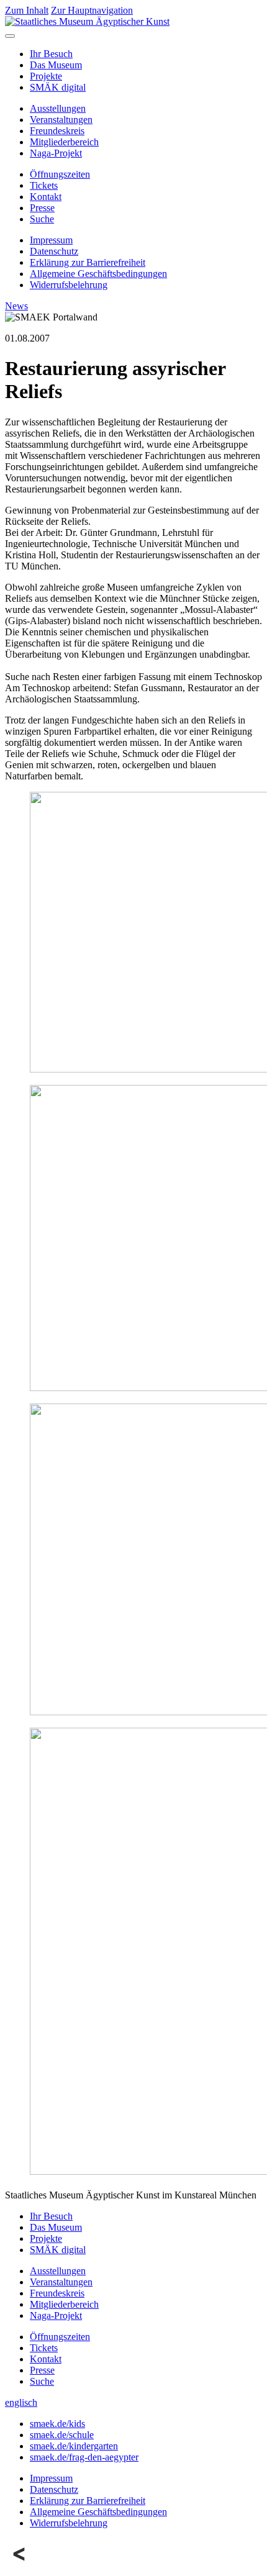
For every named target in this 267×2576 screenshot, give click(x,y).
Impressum (51, 240)
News (16, 306)
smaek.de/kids (57, 2424)
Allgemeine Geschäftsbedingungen (98, 274)
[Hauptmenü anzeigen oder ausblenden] (10, 36)
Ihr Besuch (51, 54)
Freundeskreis (57, 131)
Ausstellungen (58, 108)
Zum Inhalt (27, 10)
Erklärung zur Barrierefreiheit (88, 262)
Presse (42, 208)
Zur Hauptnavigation (92, 10)
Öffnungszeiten (60, 174)
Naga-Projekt (56, 153)
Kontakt (46, 197)
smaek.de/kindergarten (74, 2446)
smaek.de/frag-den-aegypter (84, 2457)
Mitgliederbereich (64, 142)
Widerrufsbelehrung (69, 285)
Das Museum (56, 65)
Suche (42, 219)
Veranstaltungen (61, 120)
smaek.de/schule (62, 2435)
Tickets (44, 185)
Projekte (46, 76)
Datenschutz (54, 251)
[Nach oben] (20, 2565)
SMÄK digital (58, 87)
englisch (21, 2402)
